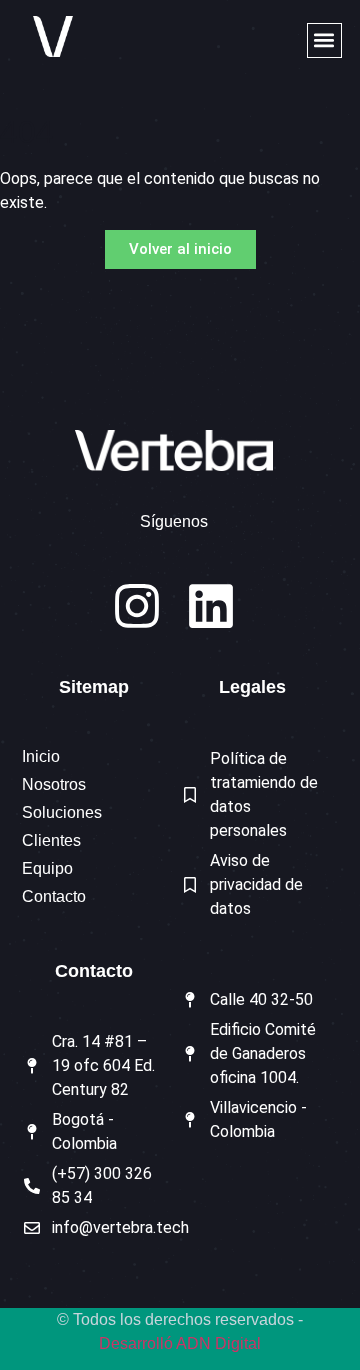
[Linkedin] (211, 606)
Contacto (54, 896)
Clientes (51, 840)
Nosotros (54, 784)
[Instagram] (137, 606)
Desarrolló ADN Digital (180, 1343)
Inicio (41, 756)
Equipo (47, 868)
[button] (324, 40)
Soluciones (62, 812)
